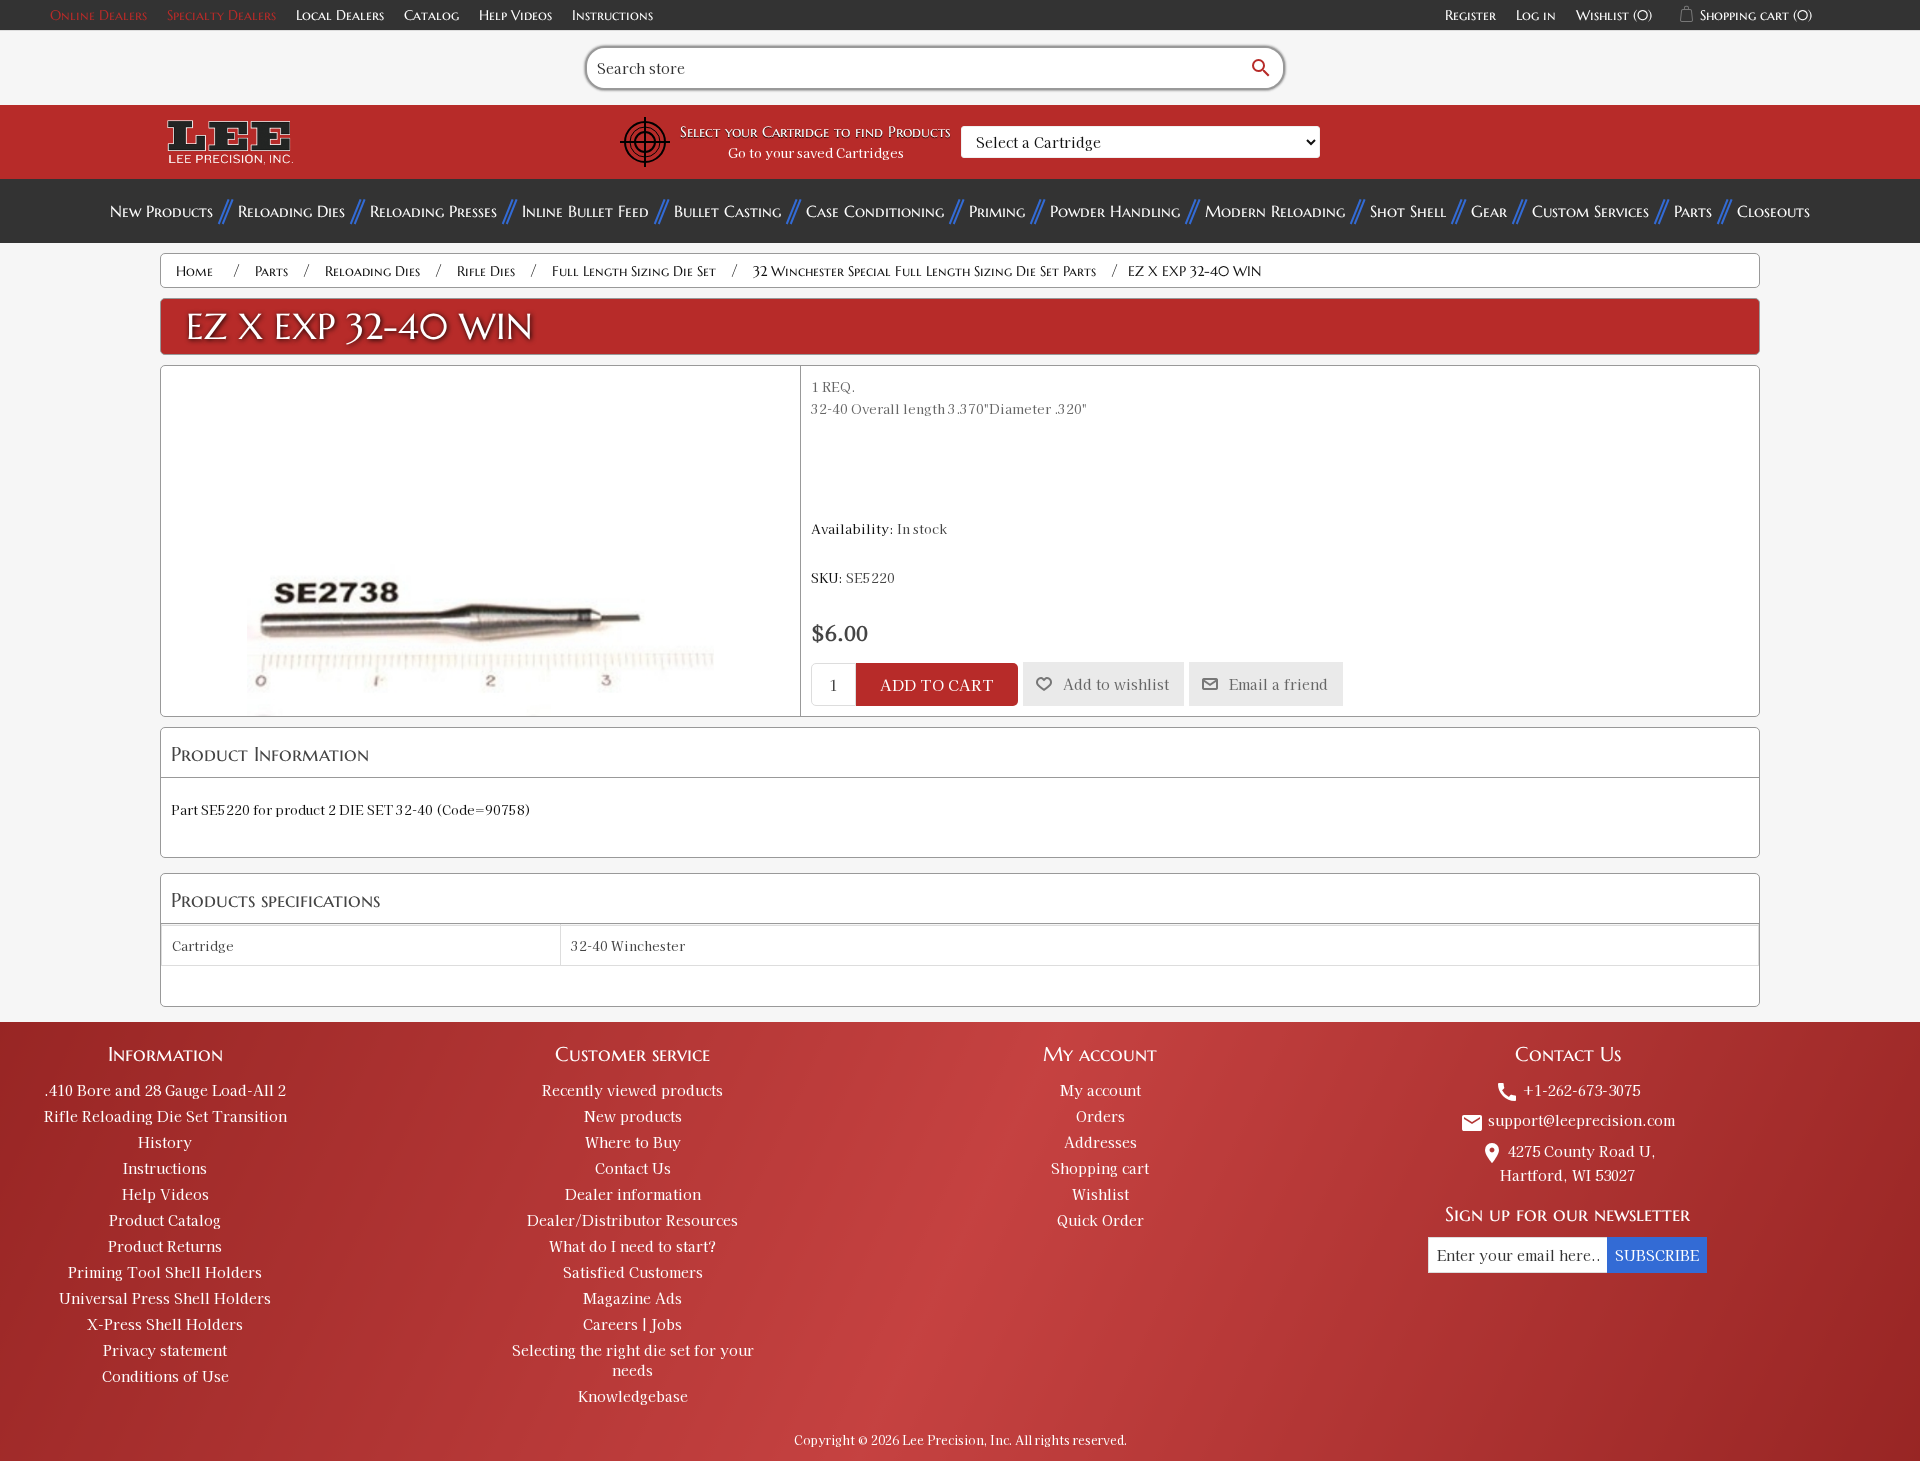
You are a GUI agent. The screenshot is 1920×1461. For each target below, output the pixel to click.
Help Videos (515, 15)
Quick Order (1100, 1220)
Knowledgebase (633, 1396)
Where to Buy (633, 1142)
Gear (1489, 211)
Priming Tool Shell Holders (165, 1272)
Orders (1100, 1116)
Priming (997, 211)
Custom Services (1590, 211)
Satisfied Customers (633, 1272)
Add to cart (937, 684)
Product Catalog (165, 1220)
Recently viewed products (632, 1090)
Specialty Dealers (221, 15)
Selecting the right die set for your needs (633, 1360)
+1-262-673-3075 (1567, 1090)
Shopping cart (1100, 1168)
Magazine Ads (632, 1298)
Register (1470, 15)
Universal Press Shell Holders (165, 1298)
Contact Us (633, 1168)
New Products (161, 211)
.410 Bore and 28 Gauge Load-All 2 (165, 1090)
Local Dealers (340, 15)
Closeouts (1773, 211)
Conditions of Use (165, 1376)
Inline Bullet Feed (585, 211)
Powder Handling (1115, 211)
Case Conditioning (875, 211)
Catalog (431, 15)
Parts (1693, 211)
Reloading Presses (433, 211)
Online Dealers (98, 15)
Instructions (612, 15)
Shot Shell (1408, 211)
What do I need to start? (632, 1246)
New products (633, 1116)
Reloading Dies (291, 211)
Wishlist (1100, 1194)
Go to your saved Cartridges (816, 152)
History (165, 1142)
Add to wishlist (1116, 684)
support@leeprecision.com (1567, 1120)
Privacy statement (165, 1350)
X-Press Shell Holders (165, 1324)
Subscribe (1657, 1255)
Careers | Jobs (632, 1324)
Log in (1536, 15)
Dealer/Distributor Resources (632, 1220)
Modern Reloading (1275, 211)
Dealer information (633, 1194)
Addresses (1100, 1142)
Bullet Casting (727, 211)
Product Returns (165, 1246)
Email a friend (1278, 684)
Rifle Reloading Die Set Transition (165, 1116)
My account (1100, 1090)
